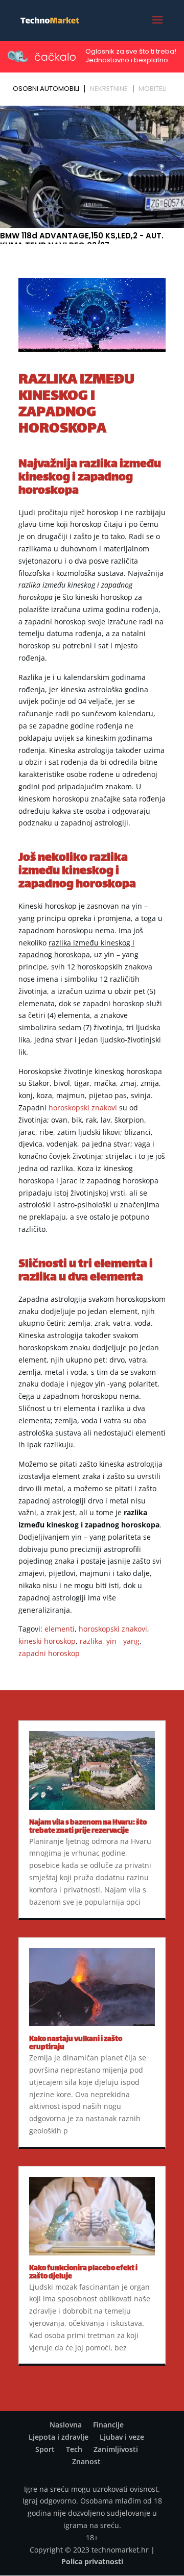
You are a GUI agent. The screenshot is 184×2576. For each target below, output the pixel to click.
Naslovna (66, 2425)
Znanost (86, 2461)
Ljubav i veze (122, 2437)
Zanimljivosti (116, 2449)
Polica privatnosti (92, 2561)
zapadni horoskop (49, 1653)
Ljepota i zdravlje (59, 2437)
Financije (108, 2425)
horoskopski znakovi (83, 1108)
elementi (60, 1629)
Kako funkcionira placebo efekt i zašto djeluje (83, 2273)
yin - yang (123, 1641)
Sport (45, 2449)
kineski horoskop (47, 1641)
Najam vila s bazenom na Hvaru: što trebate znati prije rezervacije (88, 1827)
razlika (91, 1641)
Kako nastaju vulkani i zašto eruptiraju (76, 2043)
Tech (74, 2449)
